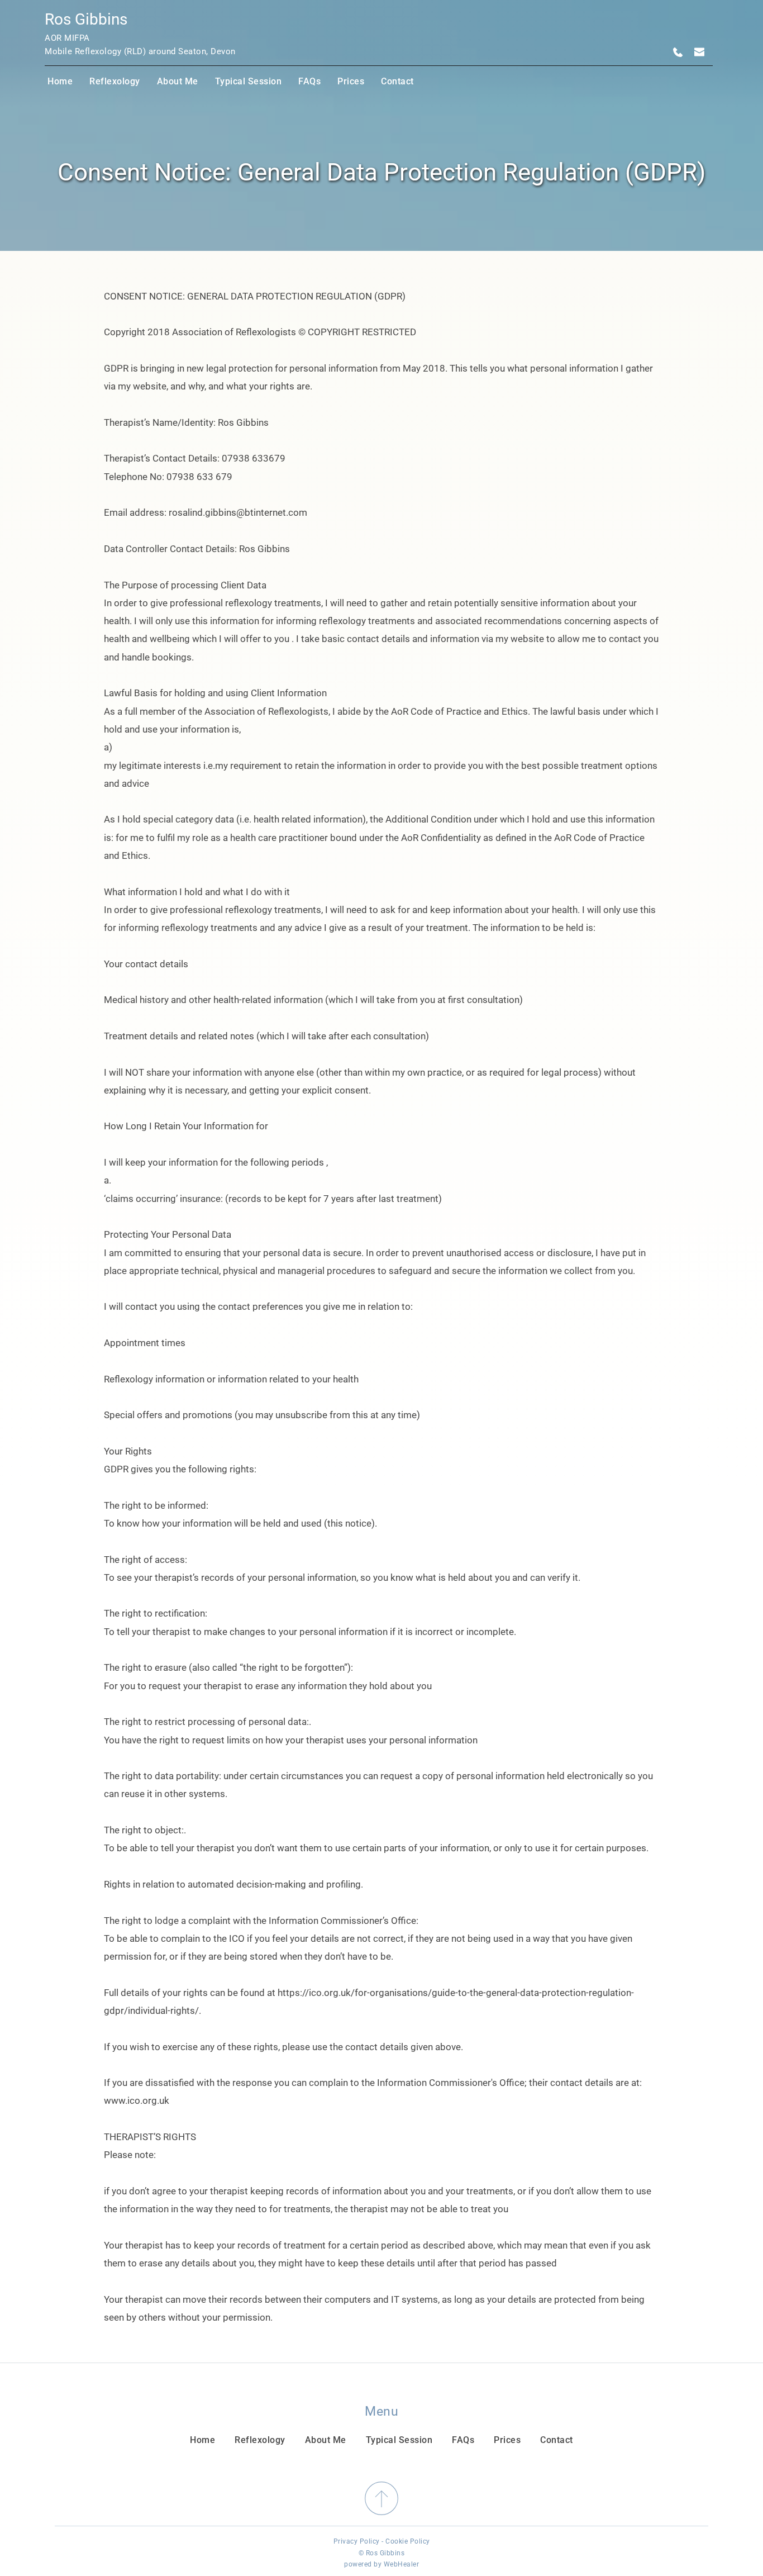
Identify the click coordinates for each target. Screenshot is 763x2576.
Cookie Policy (408, 2541)
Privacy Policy (357, 2541)
